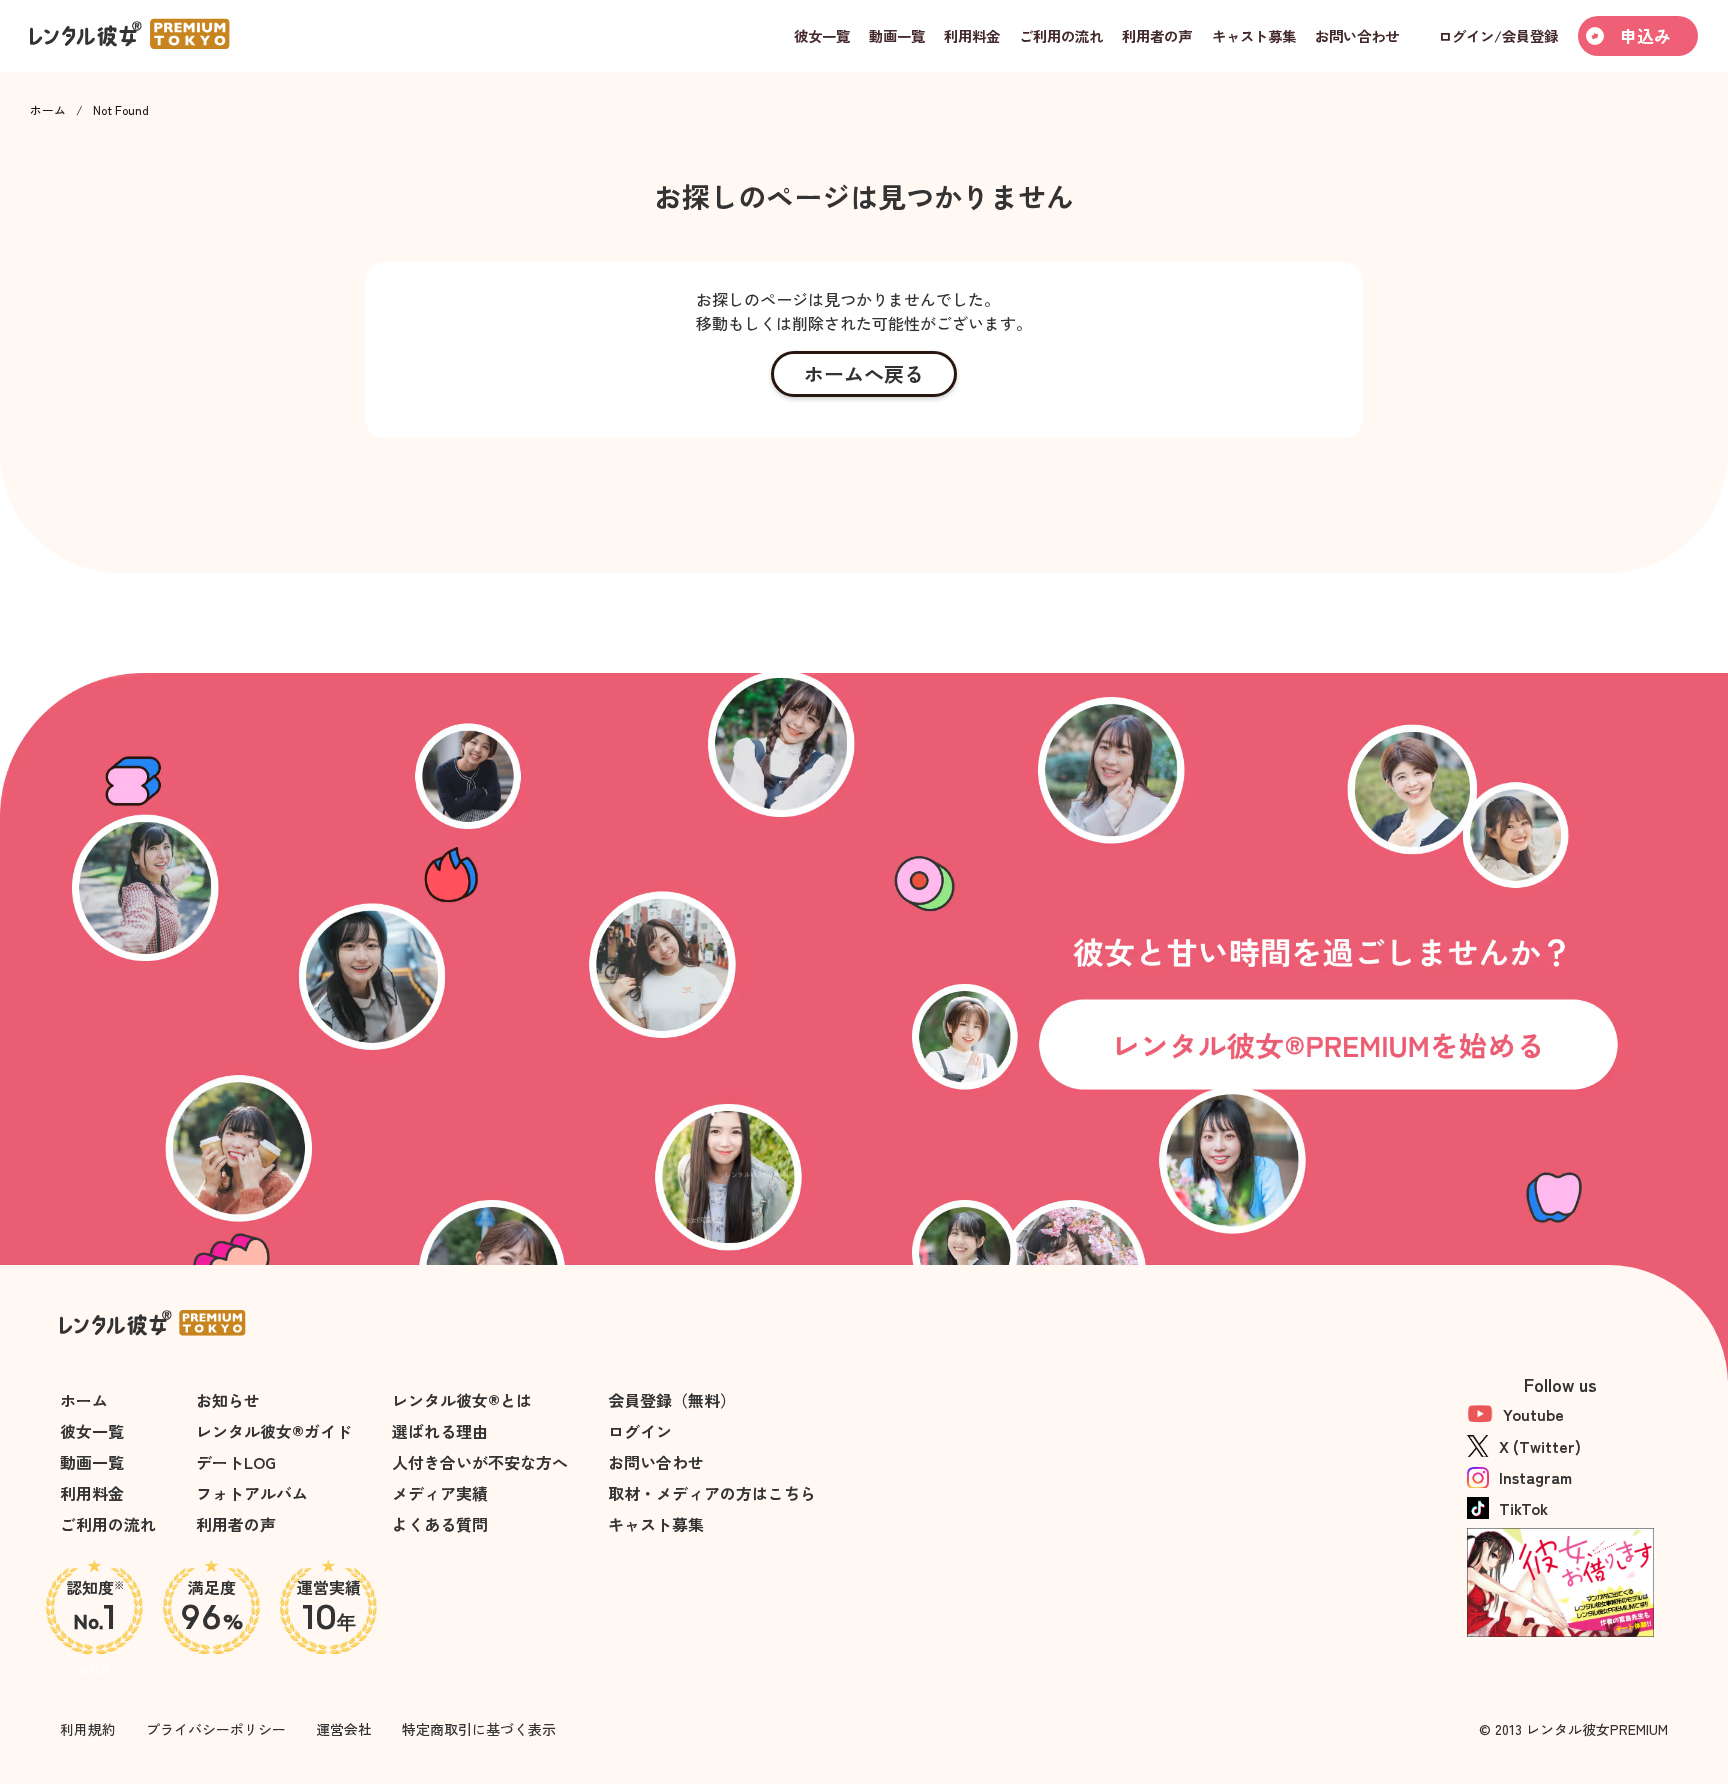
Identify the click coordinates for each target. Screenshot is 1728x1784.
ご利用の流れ (108, 1524)
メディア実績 (440, 1493)
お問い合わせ (656, 1462)
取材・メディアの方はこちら (712, 1493)
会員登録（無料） (672, 1400)
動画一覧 (92, 1462)
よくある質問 (440, 1524)
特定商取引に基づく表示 (479, 1729)
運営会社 (344, 1729)
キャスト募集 (656, 1524)
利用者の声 (236, 1524)
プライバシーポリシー (216, 1729)
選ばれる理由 (440, 1431)
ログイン (640, 1431)
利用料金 (92, 1493)
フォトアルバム (252, 1493)
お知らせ (228, 1400)
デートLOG (236, 1462)
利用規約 (88, 1729)
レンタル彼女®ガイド (274, 1431)
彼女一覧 (92, 1431)
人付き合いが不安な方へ (480, 1462)
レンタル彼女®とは (462, 1400)
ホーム (48, 110)
